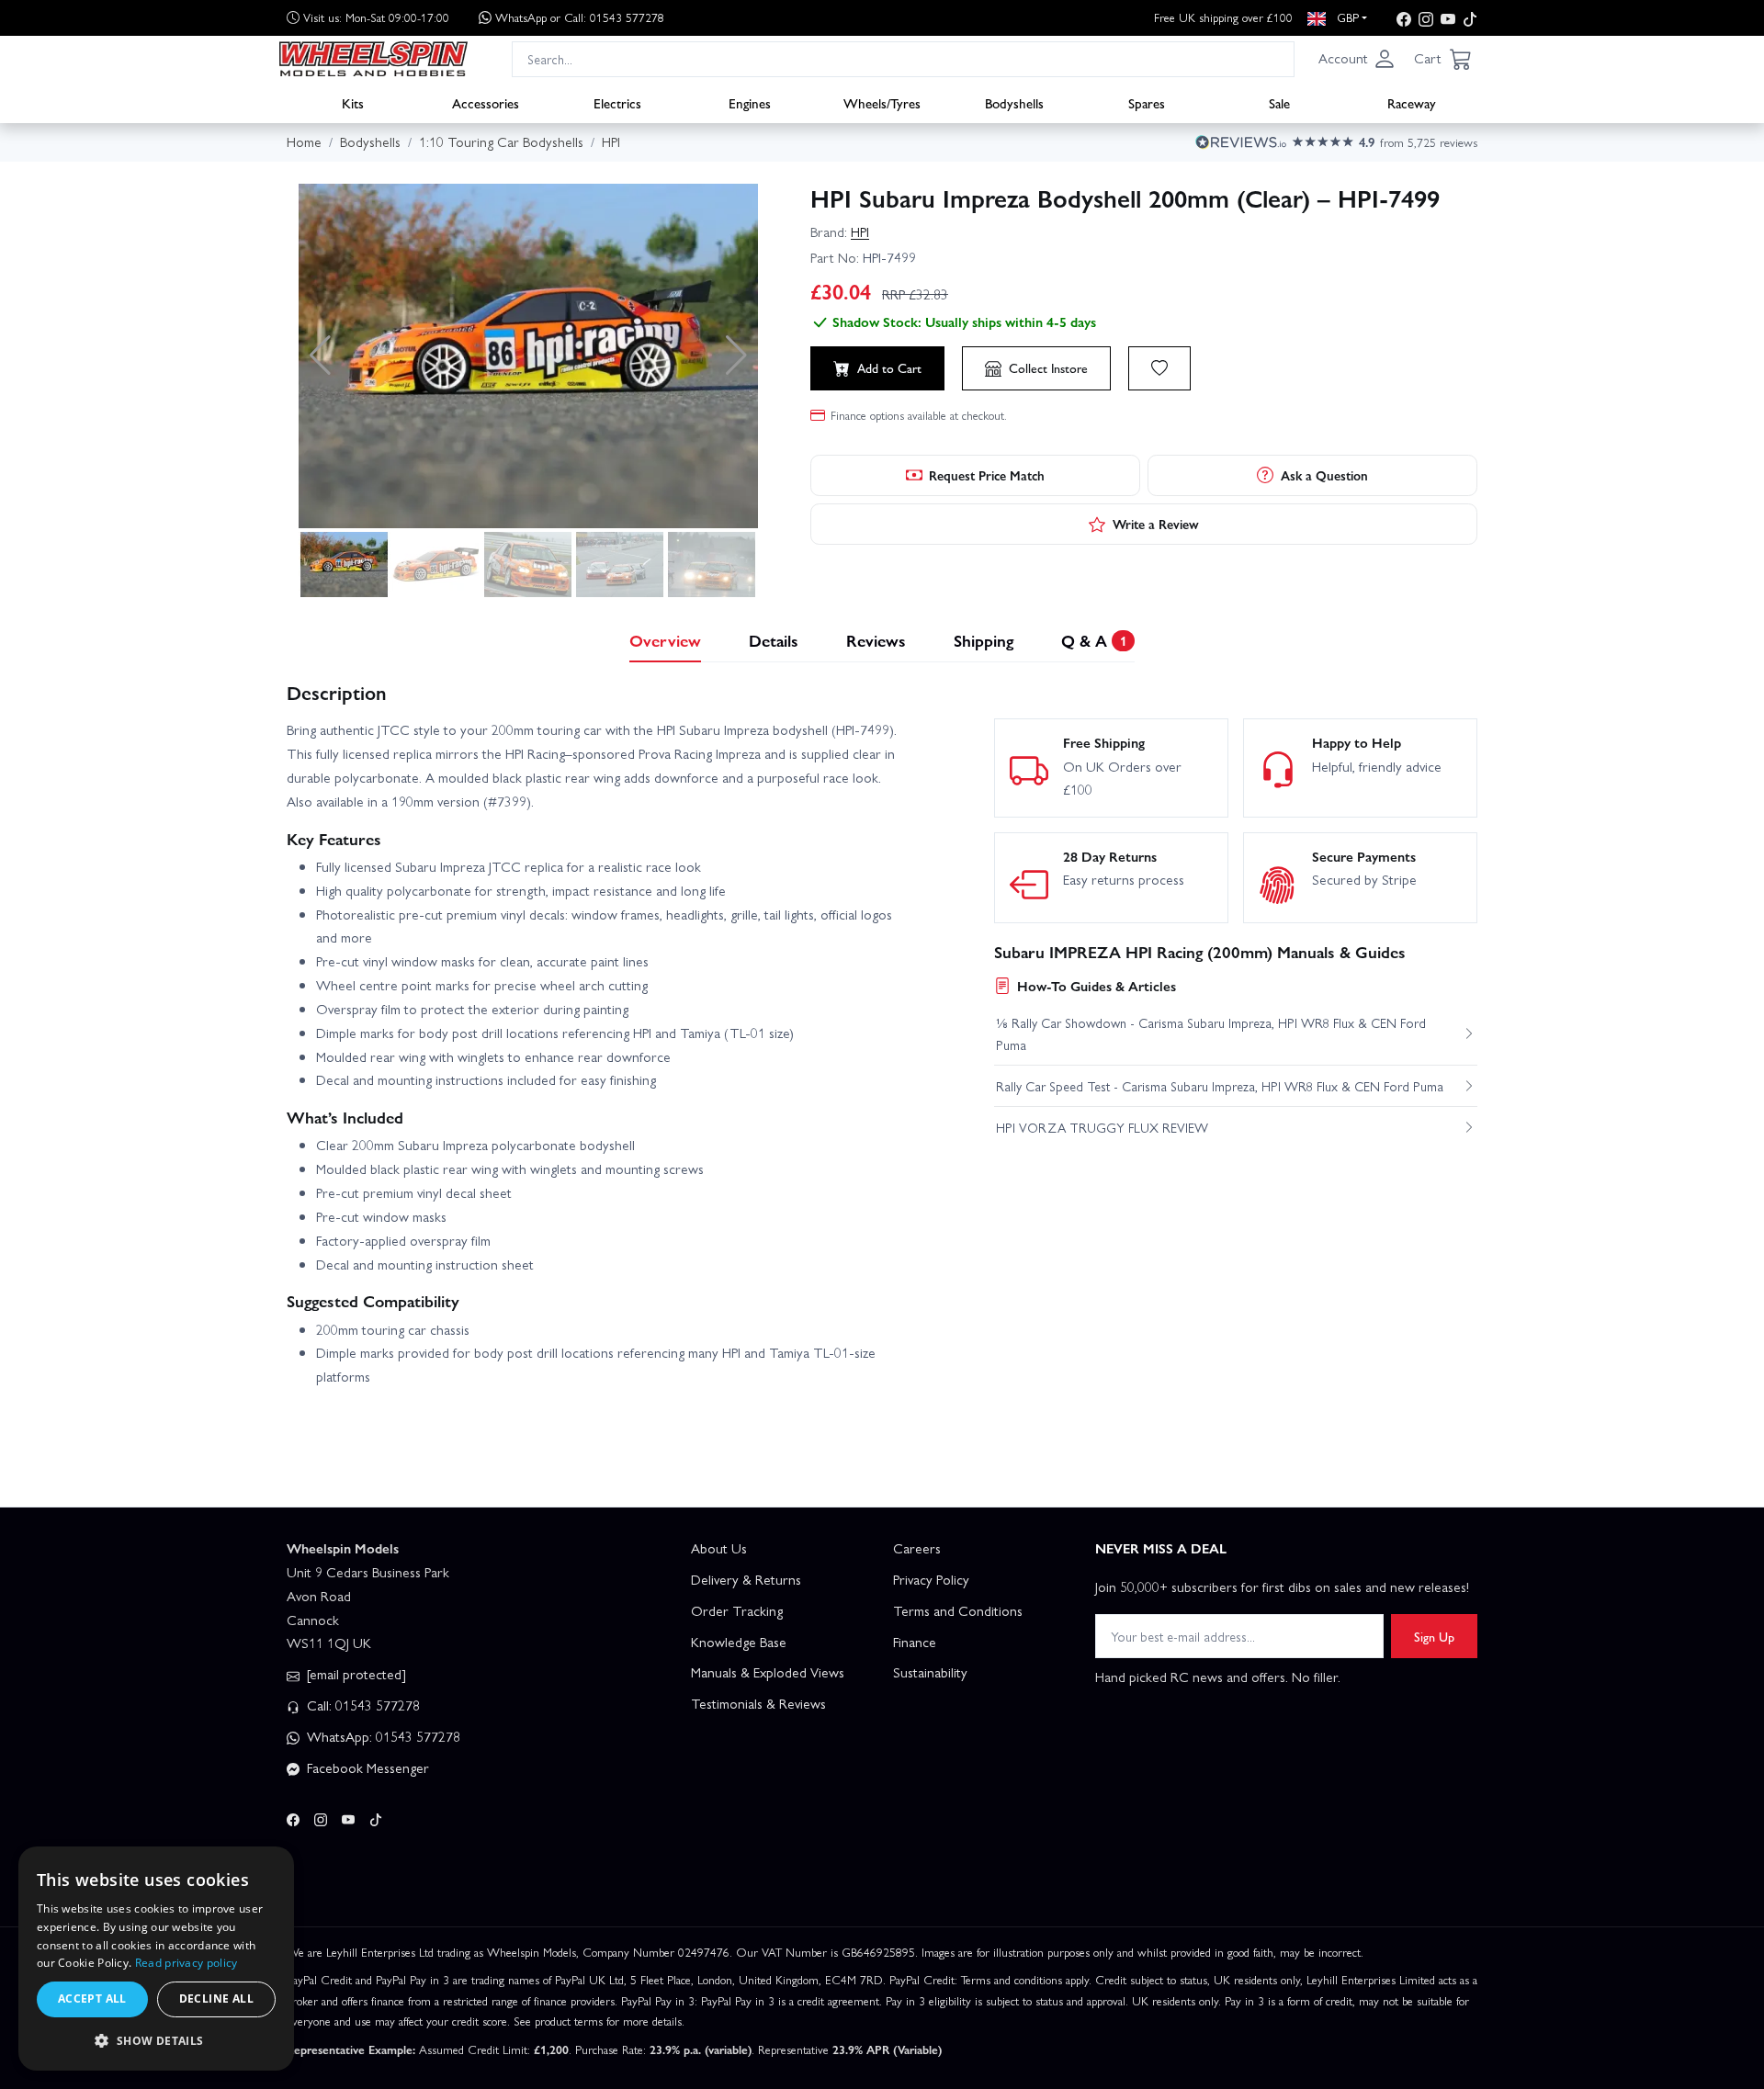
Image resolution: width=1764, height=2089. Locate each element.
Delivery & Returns (746, 1579)
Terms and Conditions (958, 1610)
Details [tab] (774, 640)
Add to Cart (889, 367)
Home (304, 141)
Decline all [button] (216, 1999)
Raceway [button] (1412, 102)
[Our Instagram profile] (1426, 18)
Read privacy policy (187, 1963)
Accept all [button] (92, 1999)
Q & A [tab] (1094, 640)
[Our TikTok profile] (1470, 18)
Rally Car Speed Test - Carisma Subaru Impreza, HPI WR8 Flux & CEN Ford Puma (1220, 1086)
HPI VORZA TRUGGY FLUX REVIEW (1102, 1127)
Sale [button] (1279, 102)
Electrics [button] (617, 102)
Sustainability (930, 1672)
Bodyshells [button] (1014, 102)
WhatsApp (580, 17)
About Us (719, 1548)
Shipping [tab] (984, 640)
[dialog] (156, 1959)
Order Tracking (737, 1610)
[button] (1357, 59)
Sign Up (1434, 1636)
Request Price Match (987, 475)
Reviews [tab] (876, 640)
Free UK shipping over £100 (1223, 17)
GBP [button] (1346, 17)
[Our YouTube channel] (1448, 18)
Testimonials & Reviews (758, 1703)
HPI (860, 231)
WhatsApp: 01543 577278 (382, 1736)
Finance (915, 1642)
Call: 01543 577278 (362, 1705)
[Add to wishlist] (1159, 368)
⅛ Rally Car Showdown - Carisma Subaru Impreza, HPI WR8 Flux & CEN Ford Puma (1211, 1033)
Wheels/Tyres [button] (882, 102)
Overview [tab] (665, 640)
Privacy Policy (931, 1579)
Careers (917, 1548)
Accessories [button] (486, 102)
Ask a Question (1324, 475)
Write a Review (1156, 524)
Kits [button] (353, 102)
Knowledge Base (739, 1642)
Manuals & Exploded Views (768, 1672)
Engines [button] (750, 102)
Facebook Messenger (366, 1767)
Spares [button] (1147, 102)
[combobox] (903, 58)
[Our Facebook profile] (1404, 18)
